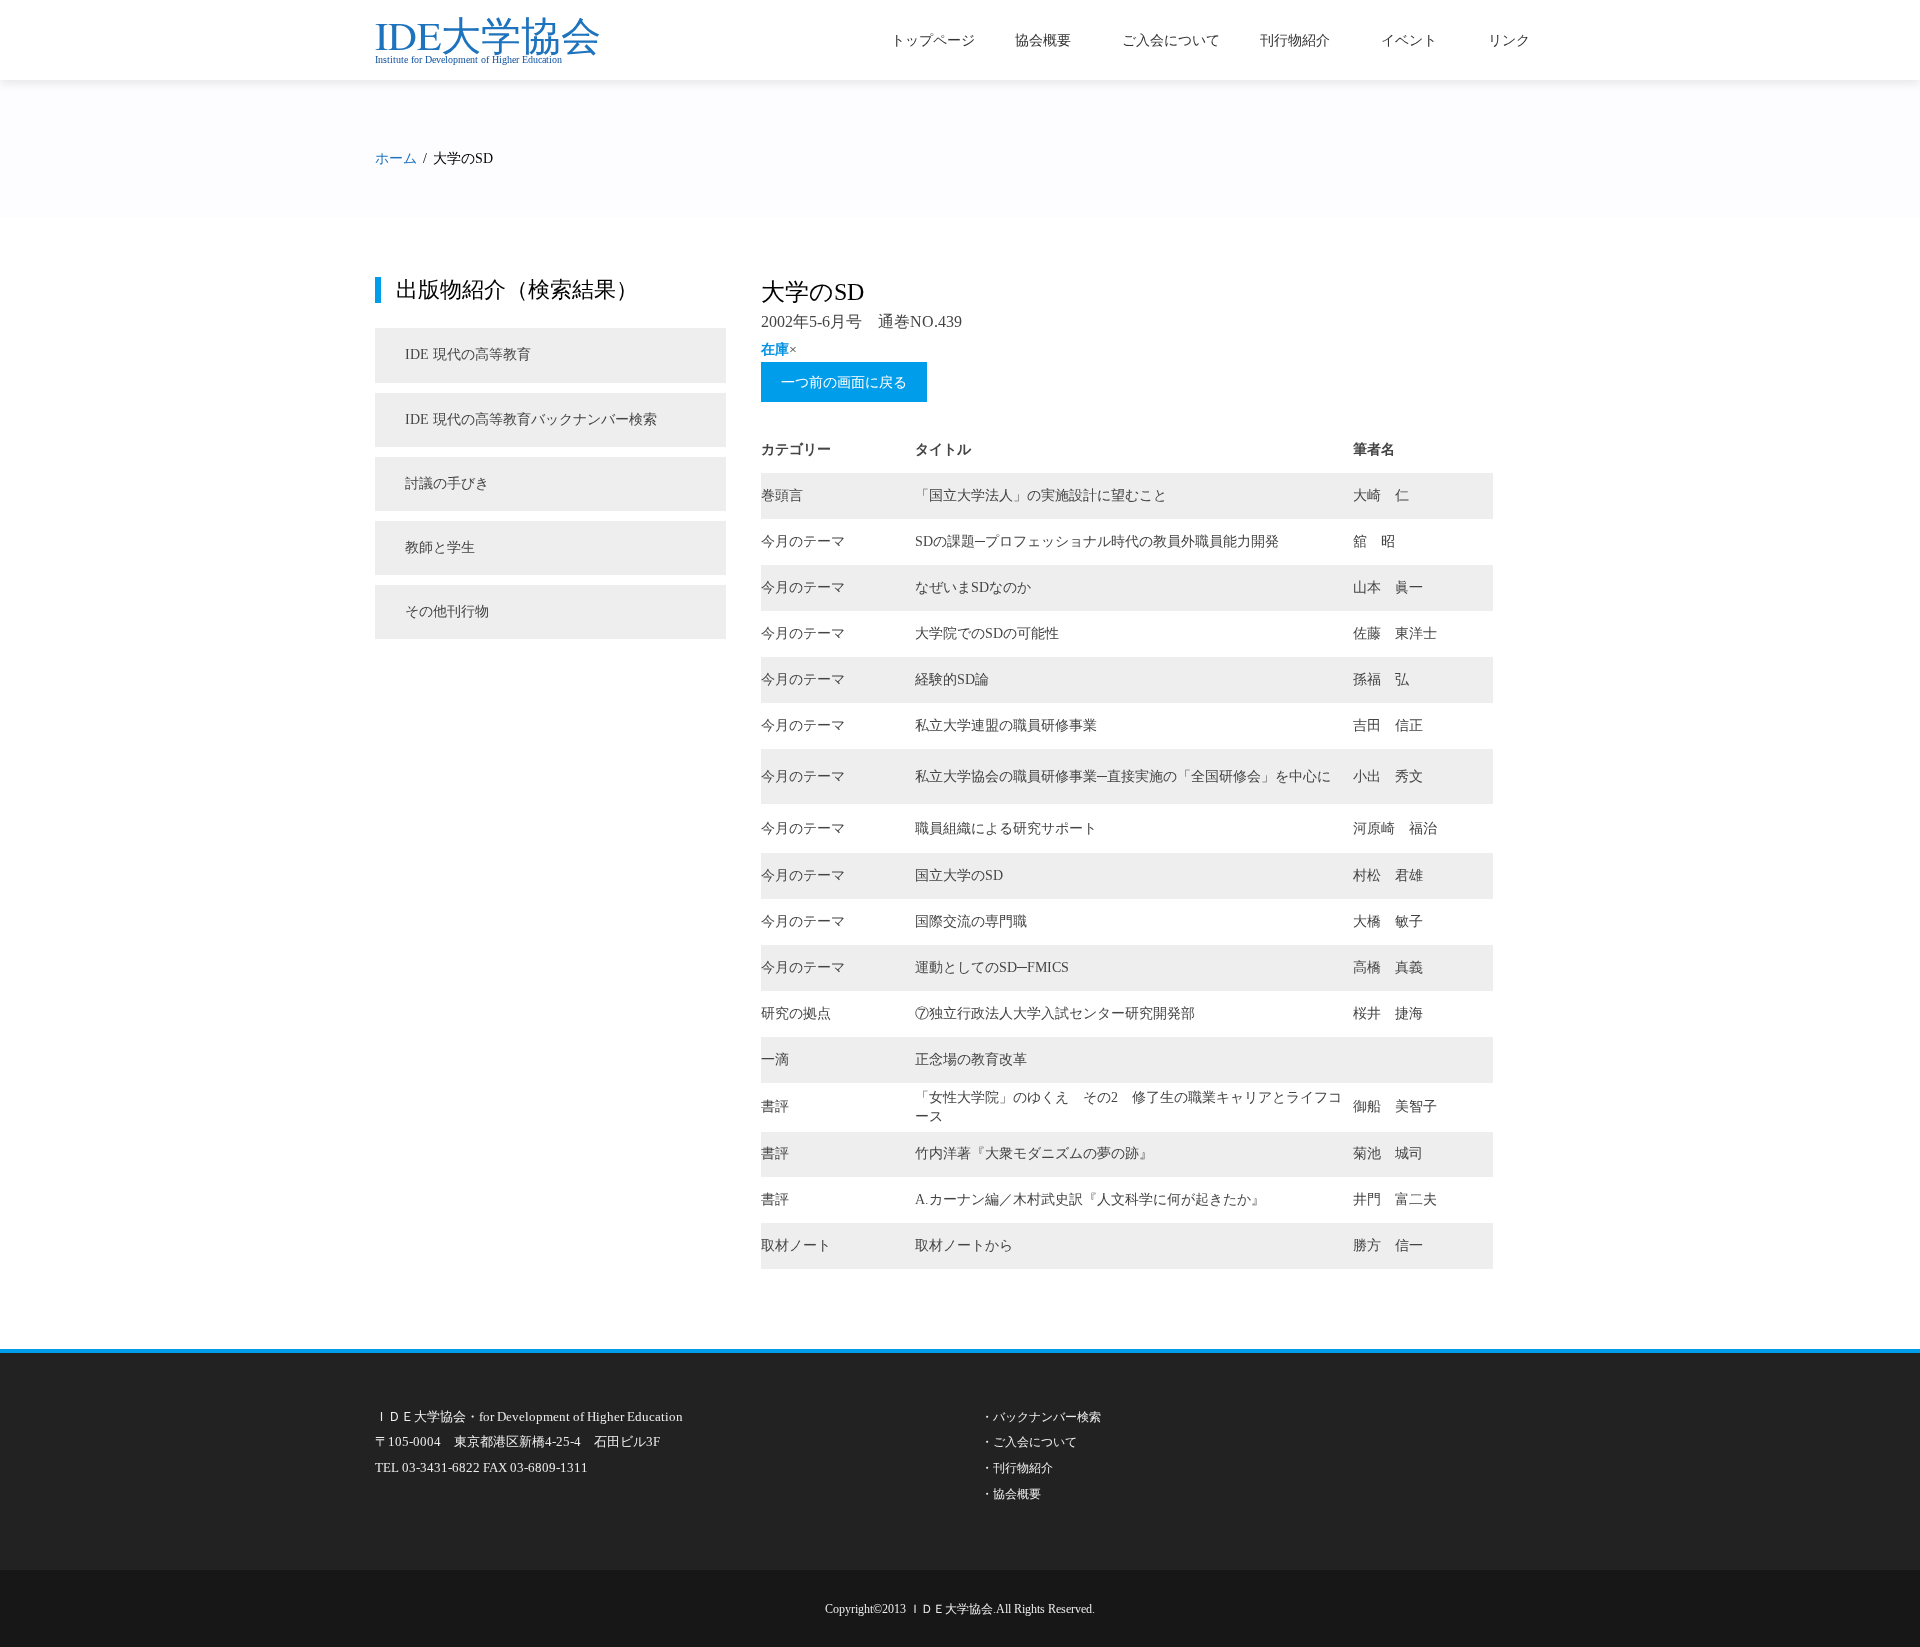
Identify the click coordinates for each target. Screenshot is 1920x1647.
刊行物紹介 (1295, 40)
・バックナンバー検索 (1041, 1417)
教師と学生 (440, 547)
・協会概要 (1011, 1494)
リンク (1509, 40)
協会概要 (1043, 40)
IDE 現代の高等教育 (468, 354)
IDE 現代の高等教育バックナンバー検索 (531, 419)
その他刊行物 (447, 611)
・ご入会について (1029, 1442)
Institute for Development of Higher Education (468, 59)
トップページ (933, 40)
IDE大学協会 (488, 34)
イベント (1409, 40)
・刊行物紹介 (1017, 1468)
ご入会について (1171, 40)
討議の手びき (447, 483)
